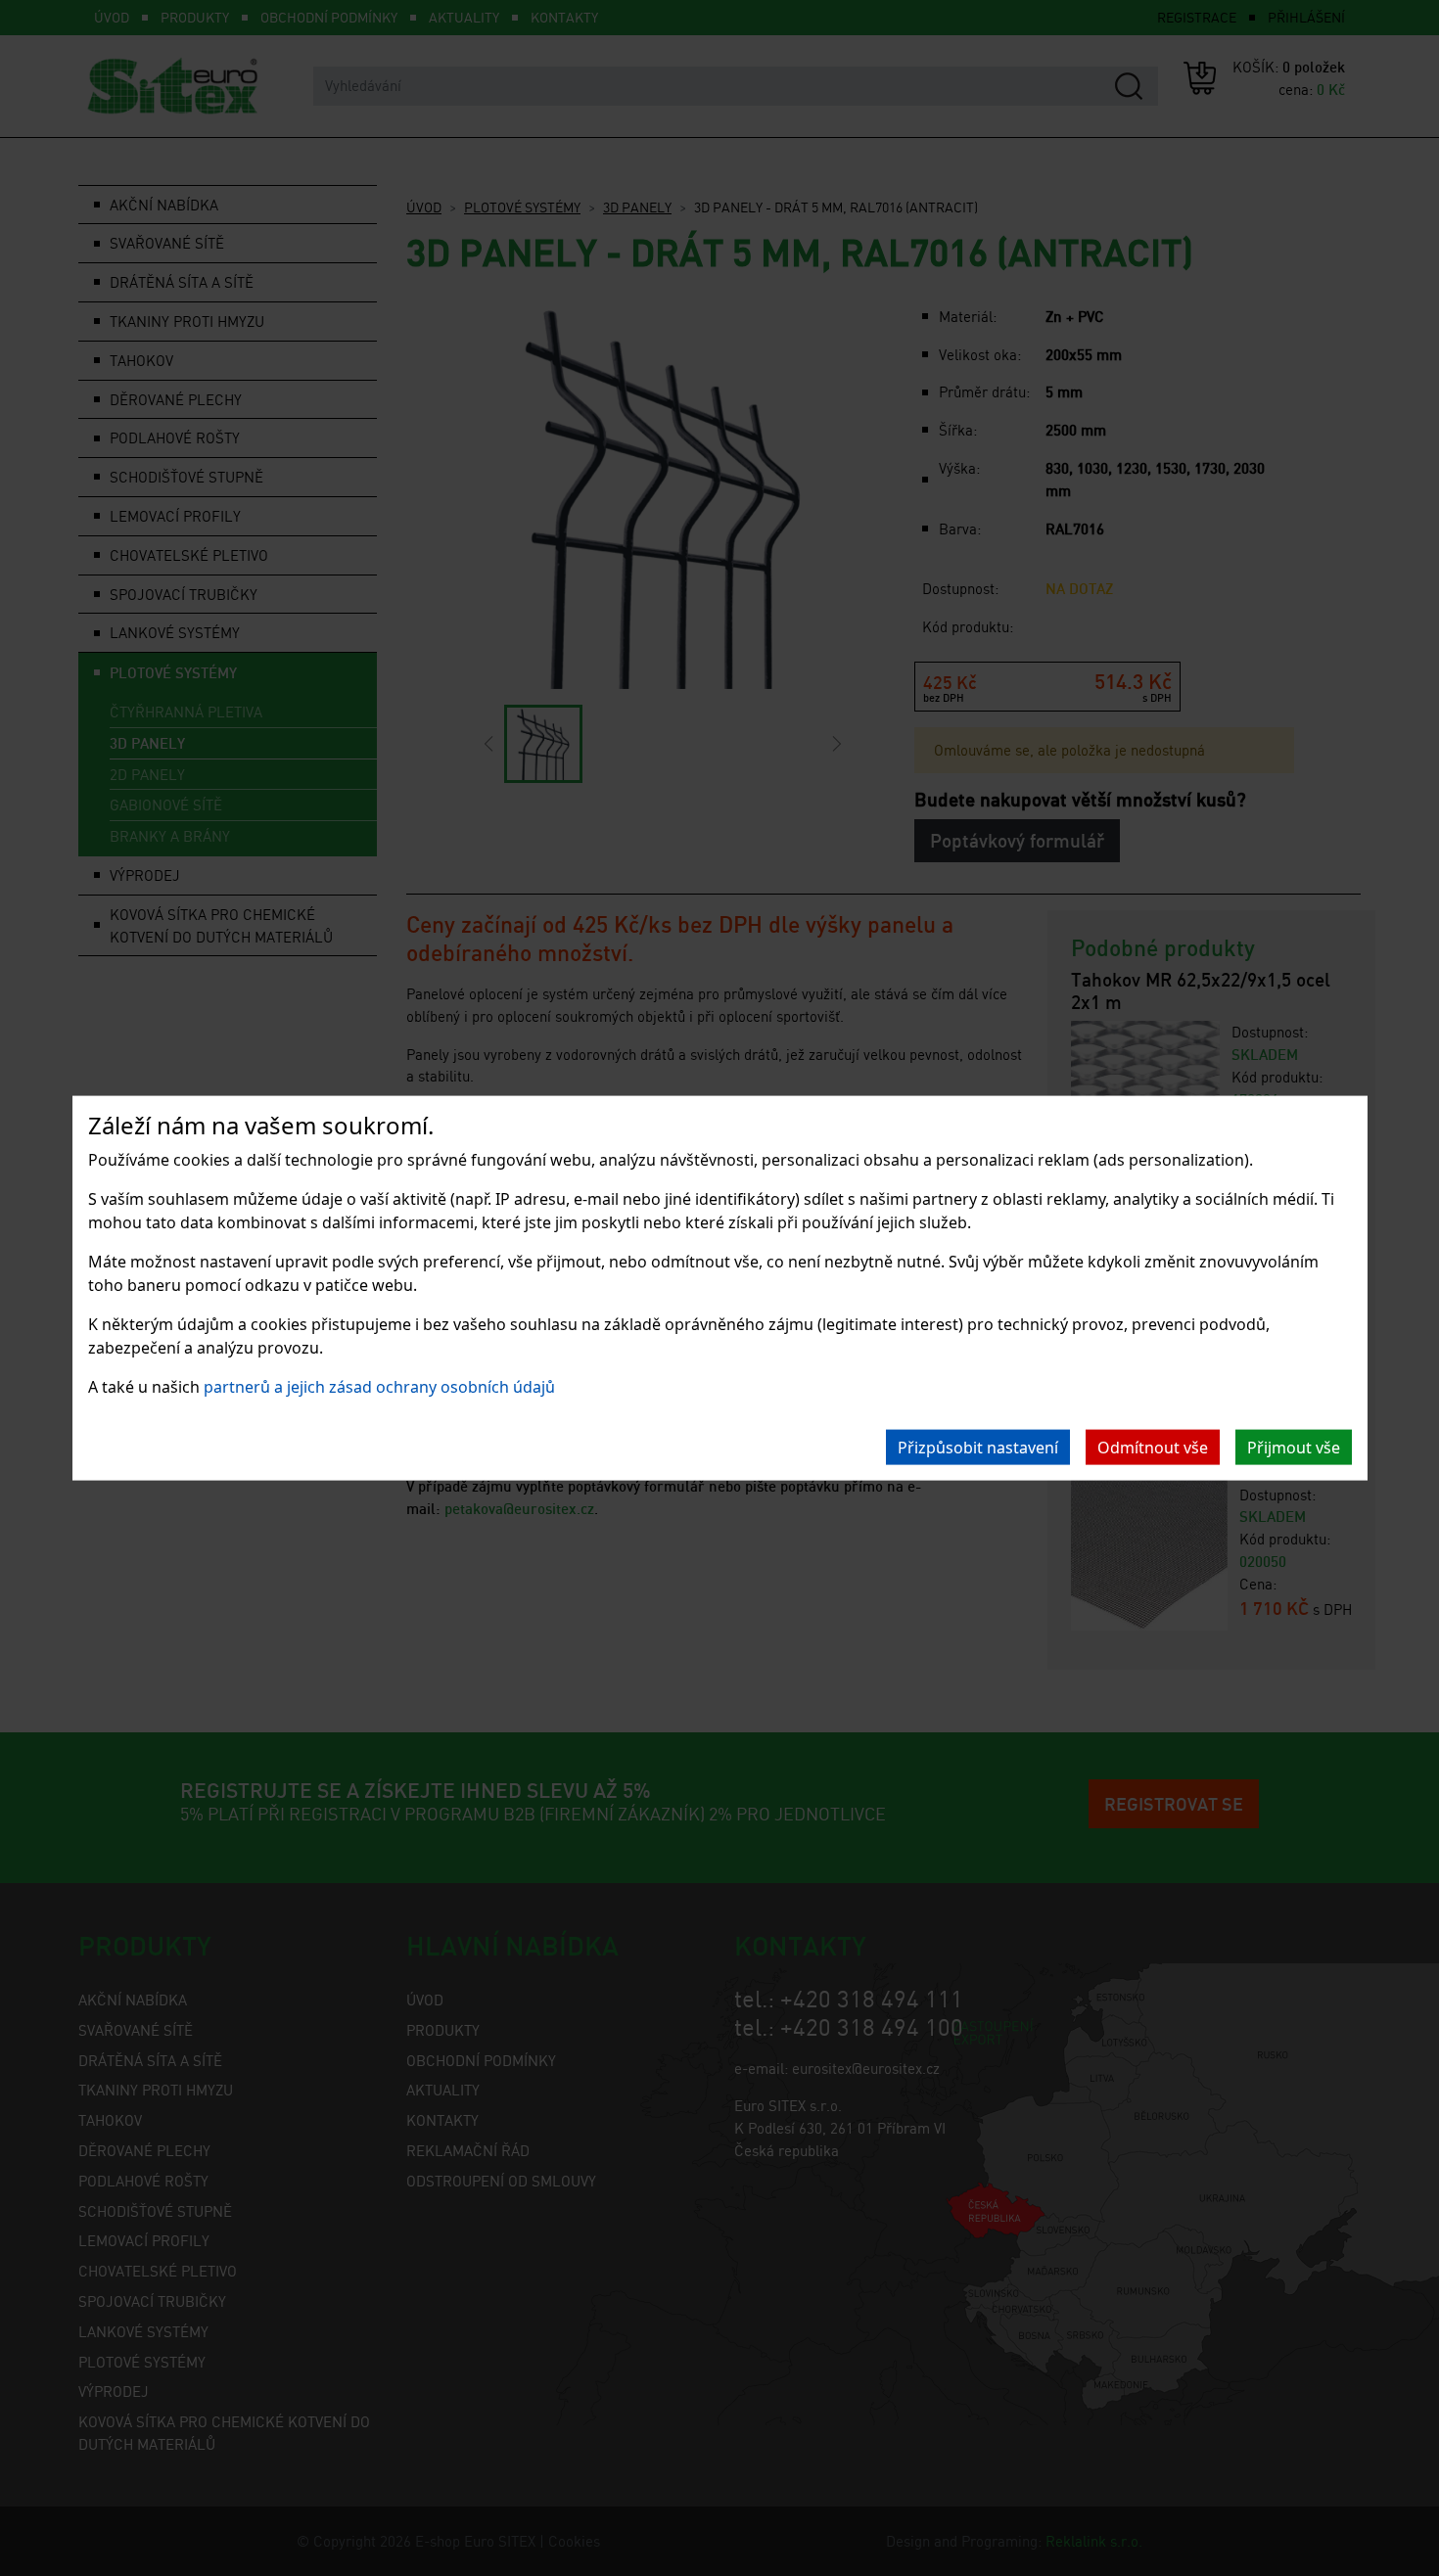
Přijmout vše (1294, 1447)
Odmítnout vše (1153, 1447)
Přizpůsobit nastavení (978, 1447)
